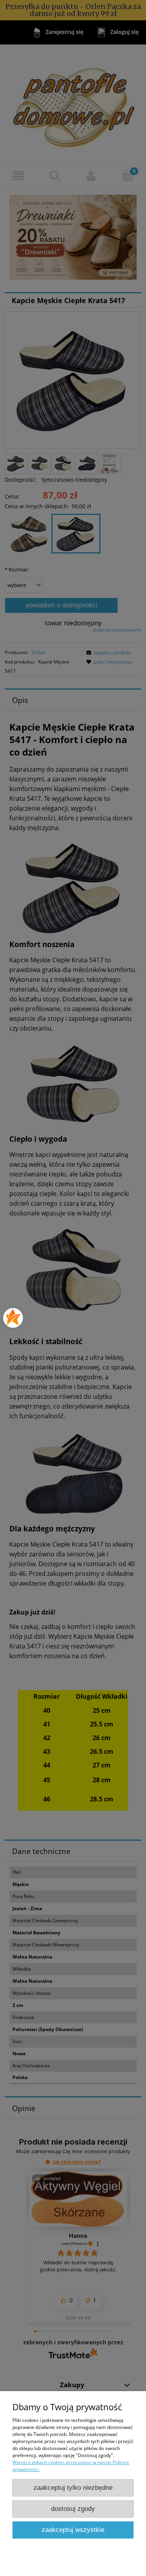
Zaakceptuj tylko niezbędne (73, 2488)
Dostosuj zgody (73, 2509)
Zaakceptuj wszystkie (73, 2530)
